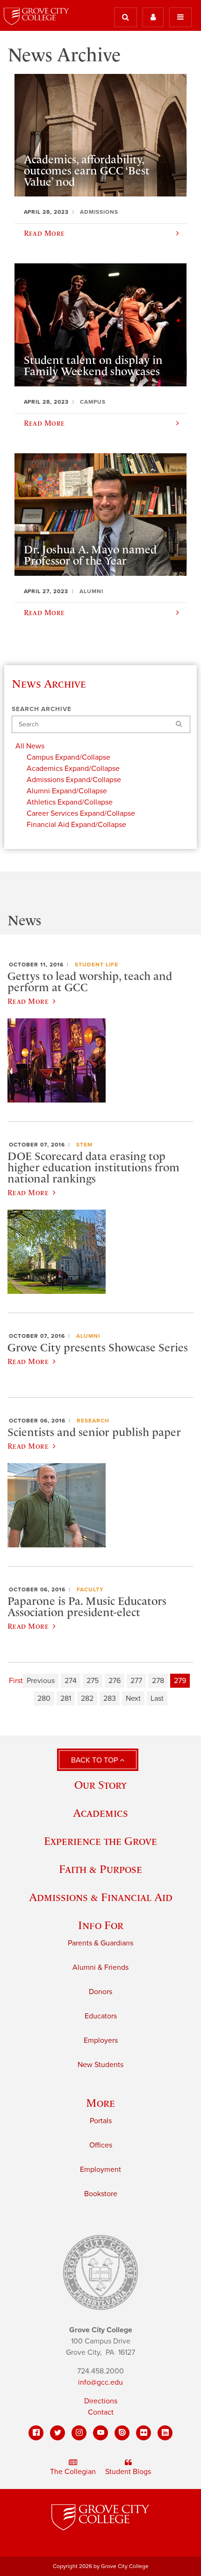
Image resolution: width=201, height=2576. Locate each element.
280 (44, 1698)
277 (136, 1681)
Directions (101, 2401)
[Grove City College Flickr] (144, 2433)
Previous (41, 1681)
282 (87, 1698)
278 (158, 1681)
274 (71, 1681)
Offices (101, 2145)
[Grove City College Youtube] (100, 2433)
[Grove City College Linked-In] (165, 2433)
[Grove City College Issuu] (122, 2433)
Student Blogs (128, 2472)
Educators (101, 2016)
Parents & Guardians (100, 1943)
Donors (100, 1992)
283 (110, 1698)
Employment (100, 2170)
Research (93, 1421)
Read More (28, 1001)
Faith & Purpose (100, 1869)
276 (115, 1681)
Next (133, 1698)
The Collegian (73, 2472)
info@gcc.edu (100, 2382)
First (16, 1681)
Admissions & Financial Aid (101, 1897)
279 (180, 1681)
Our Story (100, 1785)
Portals (101, 2121)
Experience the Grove (100, 1841)
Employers (101, 2040)
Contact (101, 2412)
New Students (100, 2065)
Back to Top (95, 1760)
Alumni (88, 1336)
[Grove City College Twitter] (57, 2433)
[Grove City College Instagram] (79, 2433)
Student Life (97, 965)
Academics (100, 1813)
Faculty (90, 1589)
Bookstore (101, 2194)
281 (66, 1698)
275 (93, 1681)
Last (157, 1698)
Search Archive (42, 709)
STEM (84, 1145)
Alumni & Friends (100, 1967)
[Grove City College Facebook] (36, 2433)
